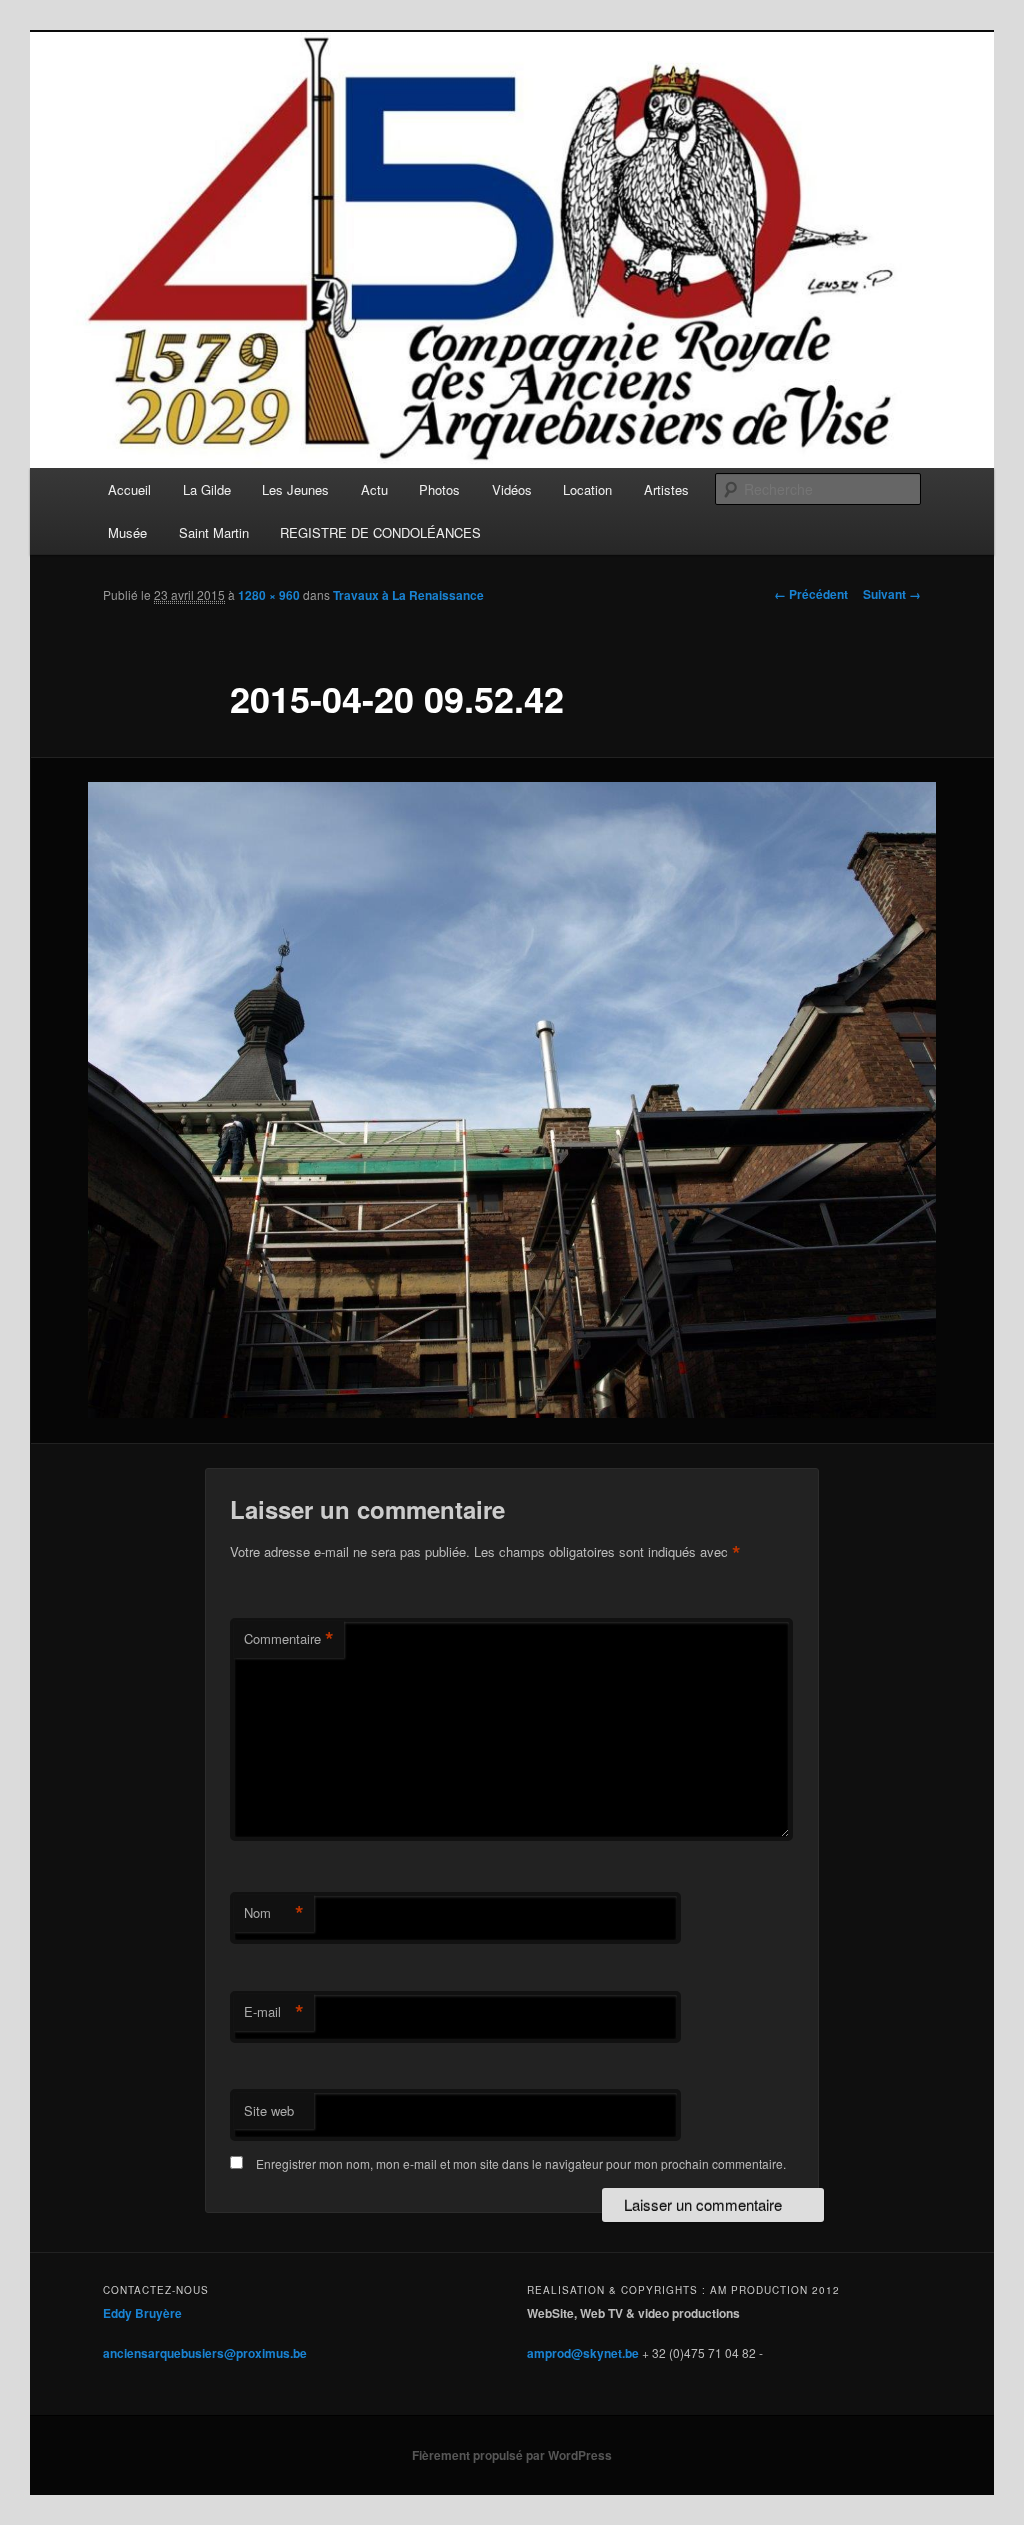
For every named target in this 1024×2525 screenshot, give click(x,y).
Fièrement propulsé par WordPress (512, 2455)
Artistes (666, 489)
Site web (269, 2110)
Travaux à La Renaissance (408, 595)
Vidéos (512, 489)
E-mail (274, 2012)
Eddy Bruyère (142, 2313)
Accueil (129, 489)
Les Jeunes (295, 489)
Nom (274, 1913)
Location (587, 489)
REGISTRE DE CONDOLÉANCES (380, 532)
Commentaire (289, 1639)
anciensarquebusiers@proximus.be (205, 2353)
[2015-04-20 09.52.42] (512, 1100)
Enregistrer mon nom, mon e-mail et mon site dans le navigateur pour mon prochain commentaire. (521, 2163)
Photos (439, 489)
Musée (127, 532)
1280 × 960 (269, 595)
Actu (374, 489)
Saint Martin (214, 532)
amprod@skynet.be (583, 2353)
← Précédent (811, 594)
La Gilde (207, 489)
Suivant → (892, 594)
